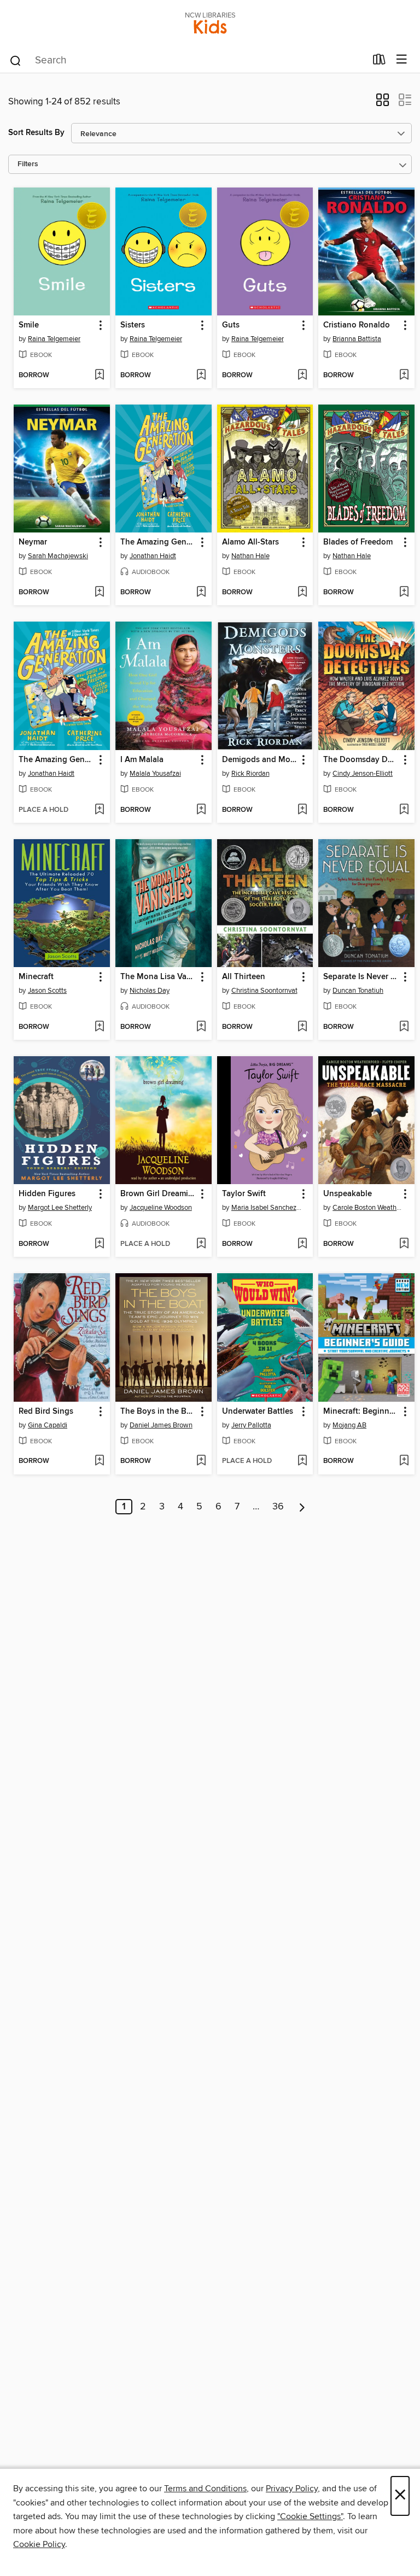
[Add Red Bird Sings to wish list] (99, 1461)
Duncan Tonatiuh (358, 991)
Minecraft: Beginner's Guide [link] (361, 1412)
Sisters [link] (133, 325)
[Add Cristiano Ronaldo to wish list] (404, 376)
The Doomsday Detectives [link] (361, 760)
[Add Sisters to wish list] (201, 376)
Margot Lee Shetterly (60, 1208)
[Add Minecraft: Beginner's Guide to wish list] (404, 1461)
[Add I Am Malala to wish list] (201, 810)
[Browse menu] (402, 60)
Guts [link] (231, 325)
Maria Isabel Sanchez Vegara (267, 1208)
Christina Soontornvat (264, 991)
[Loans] (379, 62)
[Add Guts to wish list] (302, 376)
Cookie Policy (39, 2544)
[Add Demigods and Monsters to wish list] (302, 810)
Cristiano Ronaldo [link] (357, 325)
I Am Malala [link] (142, 760)
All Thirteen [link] (244, 977)
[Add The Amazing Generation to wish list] (201, 593)
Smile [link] (29, 325)
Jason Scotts (47, 991)
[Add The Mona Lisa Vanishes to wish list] (201, 1027)
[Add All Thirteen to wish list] (302, 1027)
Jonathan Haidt (153, 556)
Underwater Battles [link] (258, 1412)
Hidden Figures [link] (47, 1194)
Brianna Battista (357, 339)
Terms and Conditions (205, 2489)
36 (278, 1507)
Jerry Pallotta (251, 1425)
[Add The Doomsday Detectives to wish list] (404, 810)
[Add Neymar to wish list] (99, 593)
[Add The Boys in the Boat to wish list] (201, 1461)
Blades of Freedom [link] (358, 542)
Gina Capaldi (48, 1425)
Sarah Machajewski (58, 556)
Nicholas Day (150, 991)
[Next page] (302, 1507)
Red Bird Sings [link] (46, 1412)
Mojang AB (349, 1425)
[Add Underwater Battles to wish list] (302, 1461)
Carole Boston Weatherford (368, 1208)
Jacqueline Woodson (161, 1208)
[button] (383, 103)
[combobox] (187, 61)
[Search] (16, 60)
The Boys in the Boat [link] (158, 1412)
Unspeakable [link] (348, 1194)
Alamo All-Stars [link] (250, 542)
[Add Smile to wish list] (99, 376)
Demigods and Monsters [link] (260, 760)
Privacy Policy (292, 2489)
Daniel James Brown (161, 1425)
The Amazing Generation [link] (158, 542)
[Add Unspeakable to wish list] (404, 1244)
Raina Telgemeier (54, 339)
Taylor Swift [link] (244, 1194)
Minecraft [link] (36, 977)
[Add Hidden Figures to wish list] (99, 1244)
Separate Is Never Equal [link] (361, 977)
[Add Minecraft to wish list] (99, 1027)
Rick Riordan (250, 774)
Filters (28, 164)
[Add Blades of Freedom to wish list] (404, 593)
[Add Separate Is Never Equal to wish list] (404, 1027)
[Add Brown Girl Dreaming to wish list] (201, 1244)
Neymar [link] (33, 542)
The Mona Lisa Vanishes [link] (158, 977)
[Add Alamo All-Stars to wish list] (302, 593)
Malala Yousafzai (155, 774)
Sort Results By (36, 133)
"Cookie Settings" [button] (310, 2516)
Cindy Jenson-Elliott (363, 774)
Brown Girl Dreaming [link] (158, 1194)
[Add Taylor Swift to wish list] (302, 1244)
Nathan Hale (250, 556)
